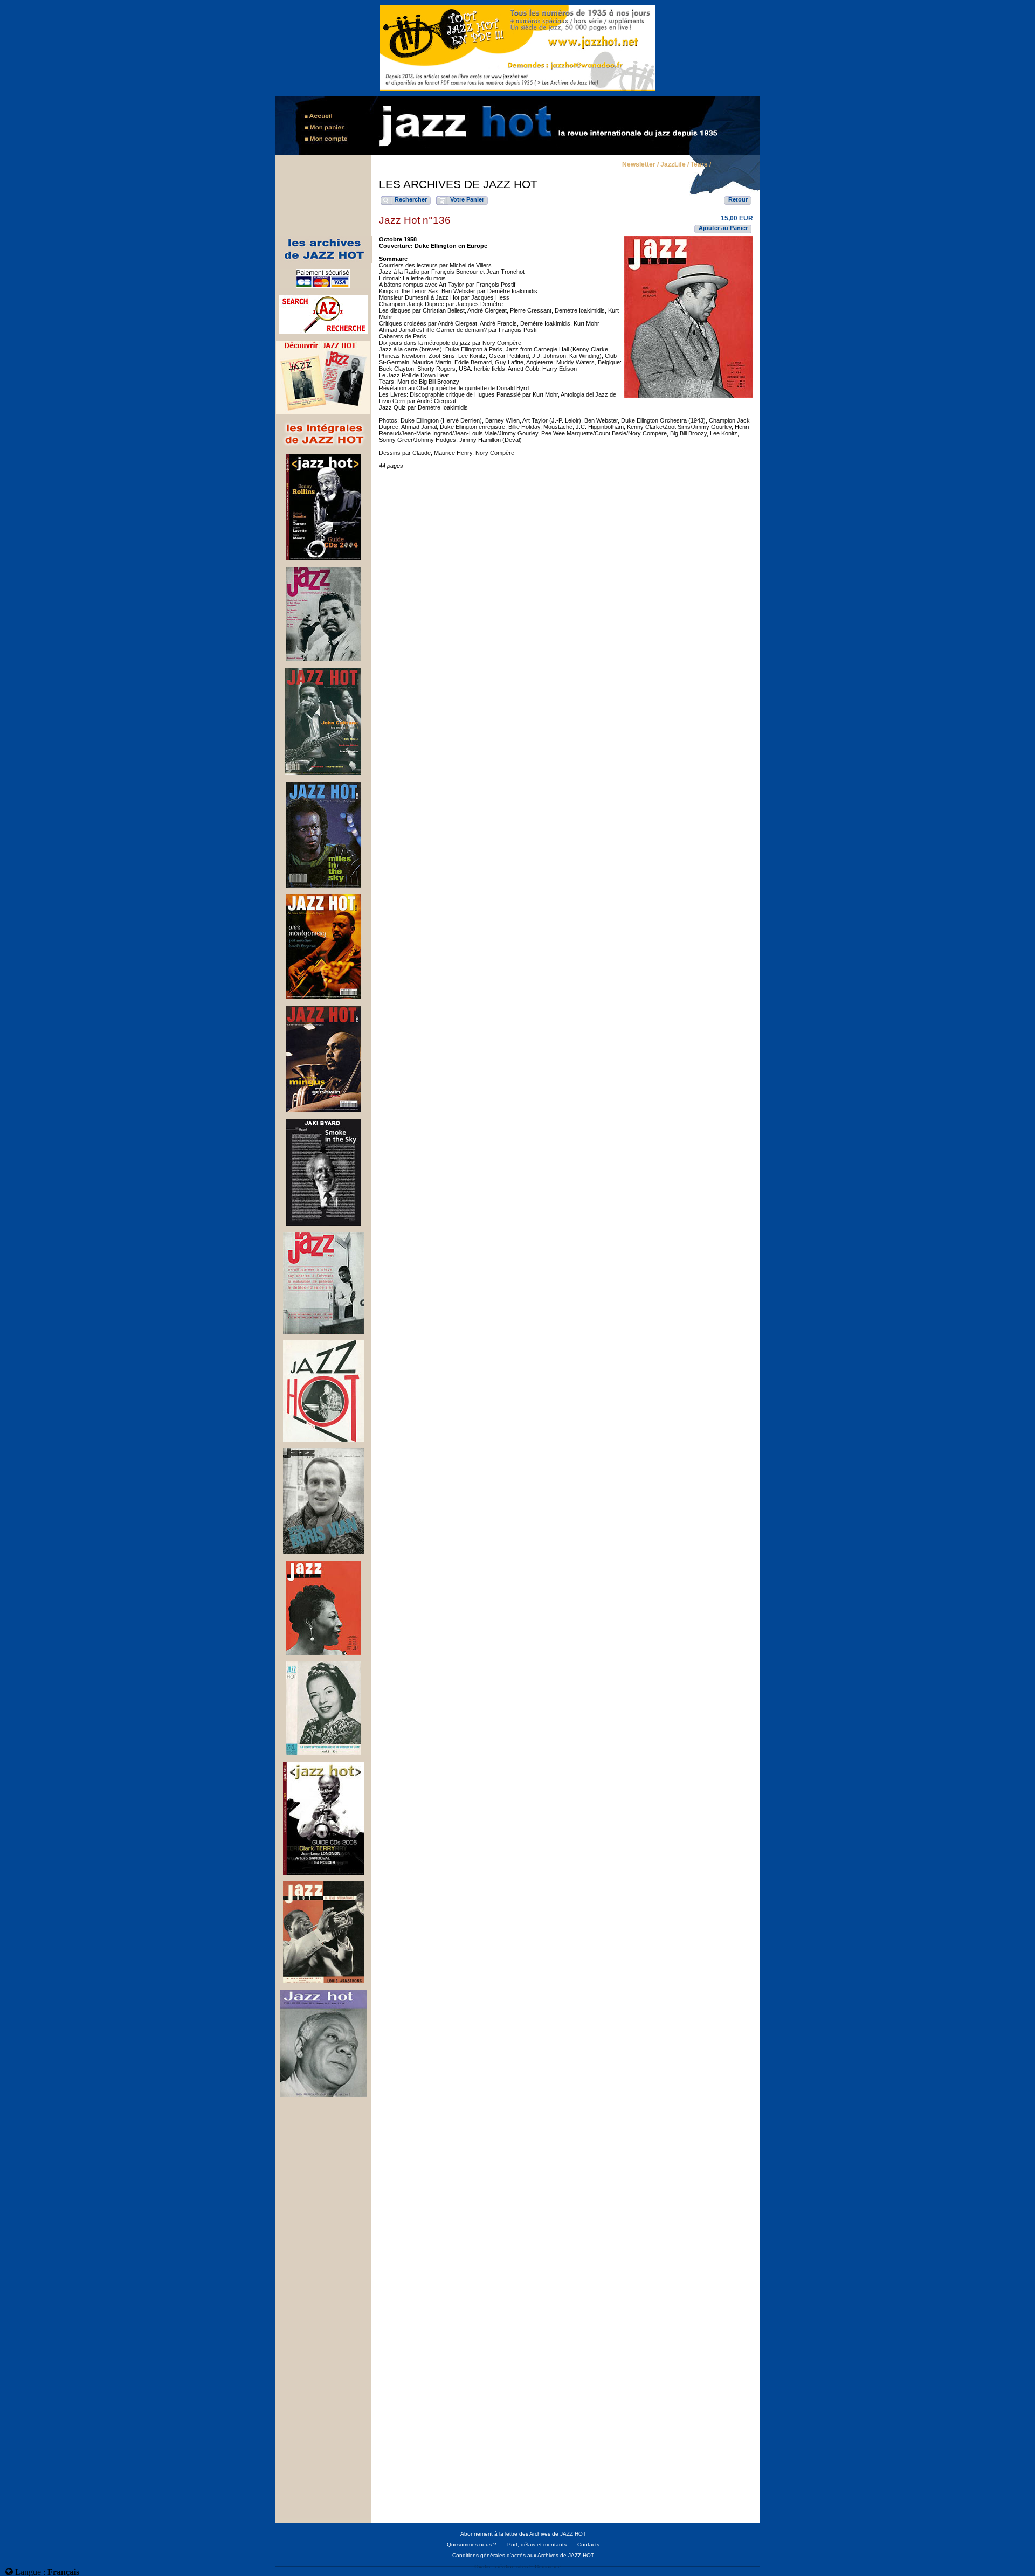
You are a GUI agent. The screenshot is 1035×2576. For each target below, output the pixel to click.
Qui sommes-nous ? (472, 2544)
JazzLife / (675, 165)
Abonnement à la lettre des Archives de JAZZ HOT (523, 2534)
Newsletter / (640, 165)
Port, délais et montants (537, 2544)
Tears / (701, 165)
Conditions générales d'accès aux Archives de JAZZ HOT (523, 2555)
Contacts (588, 2544)
